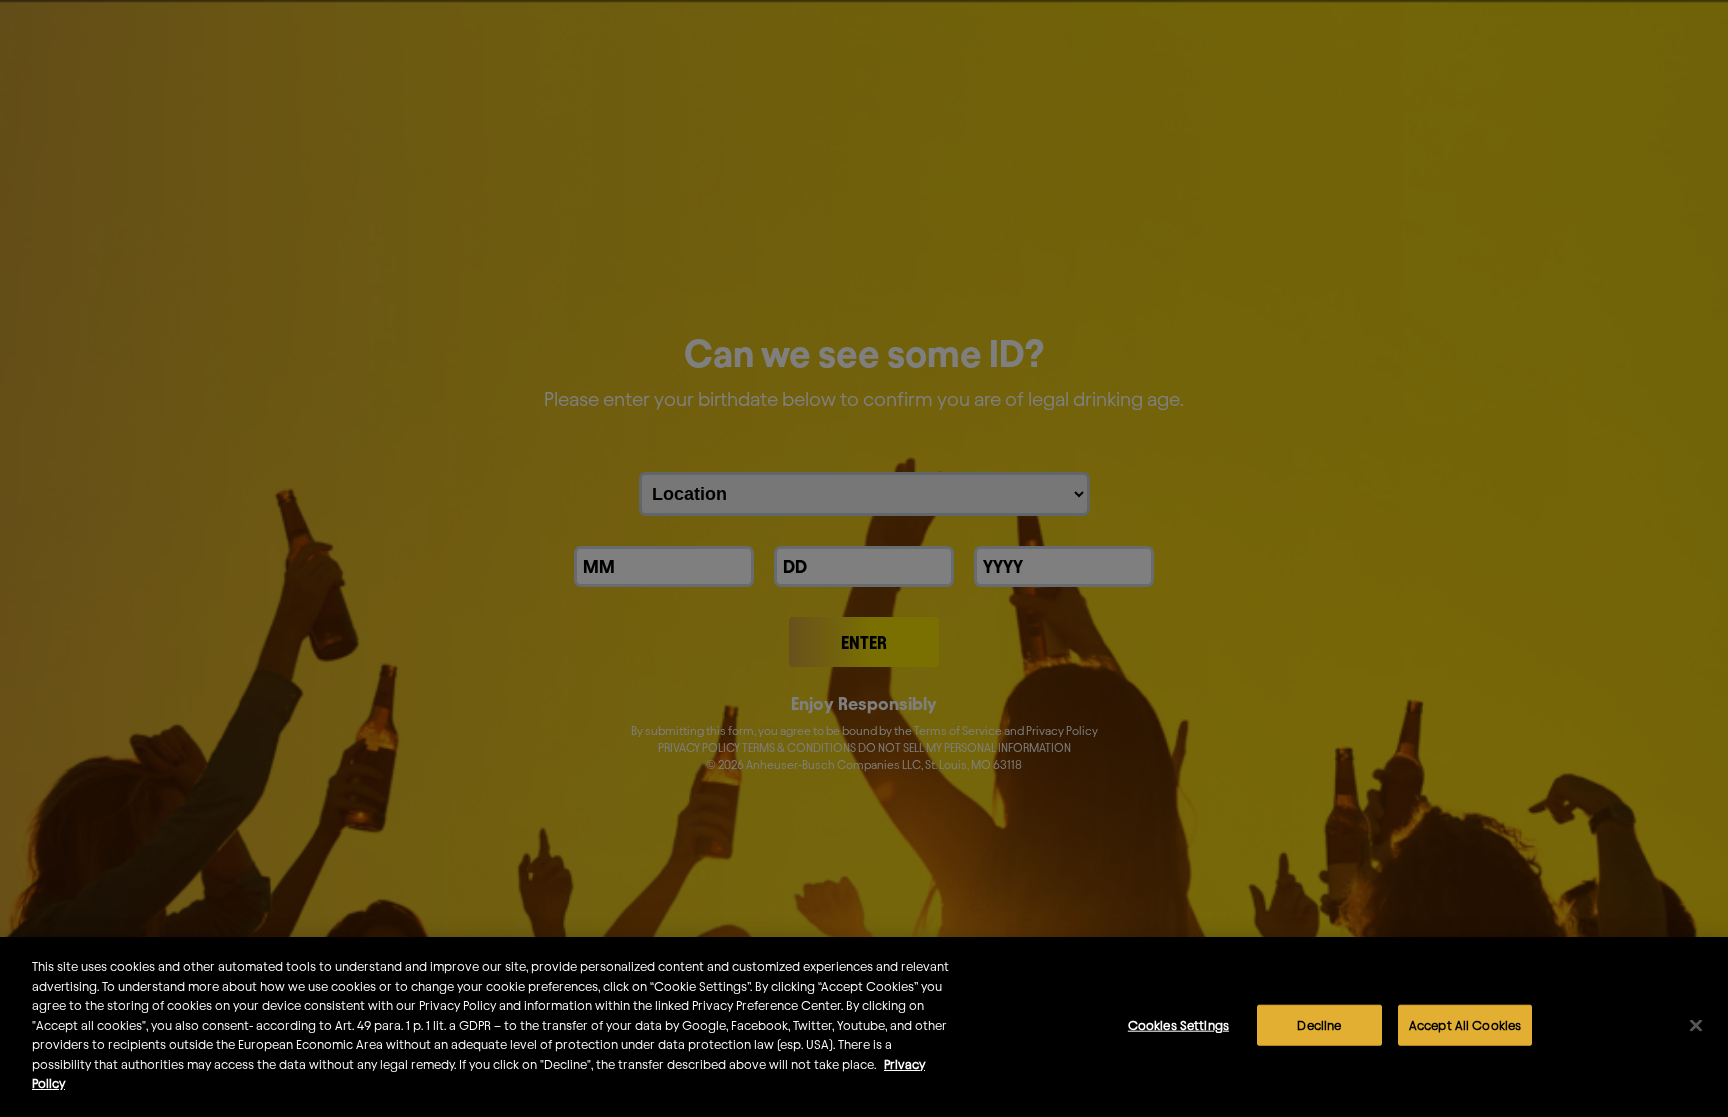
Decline (1319, 1025)
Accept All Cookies (1465, 1025)
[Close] (1696, 1026)
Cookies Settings (1178, 1025)
